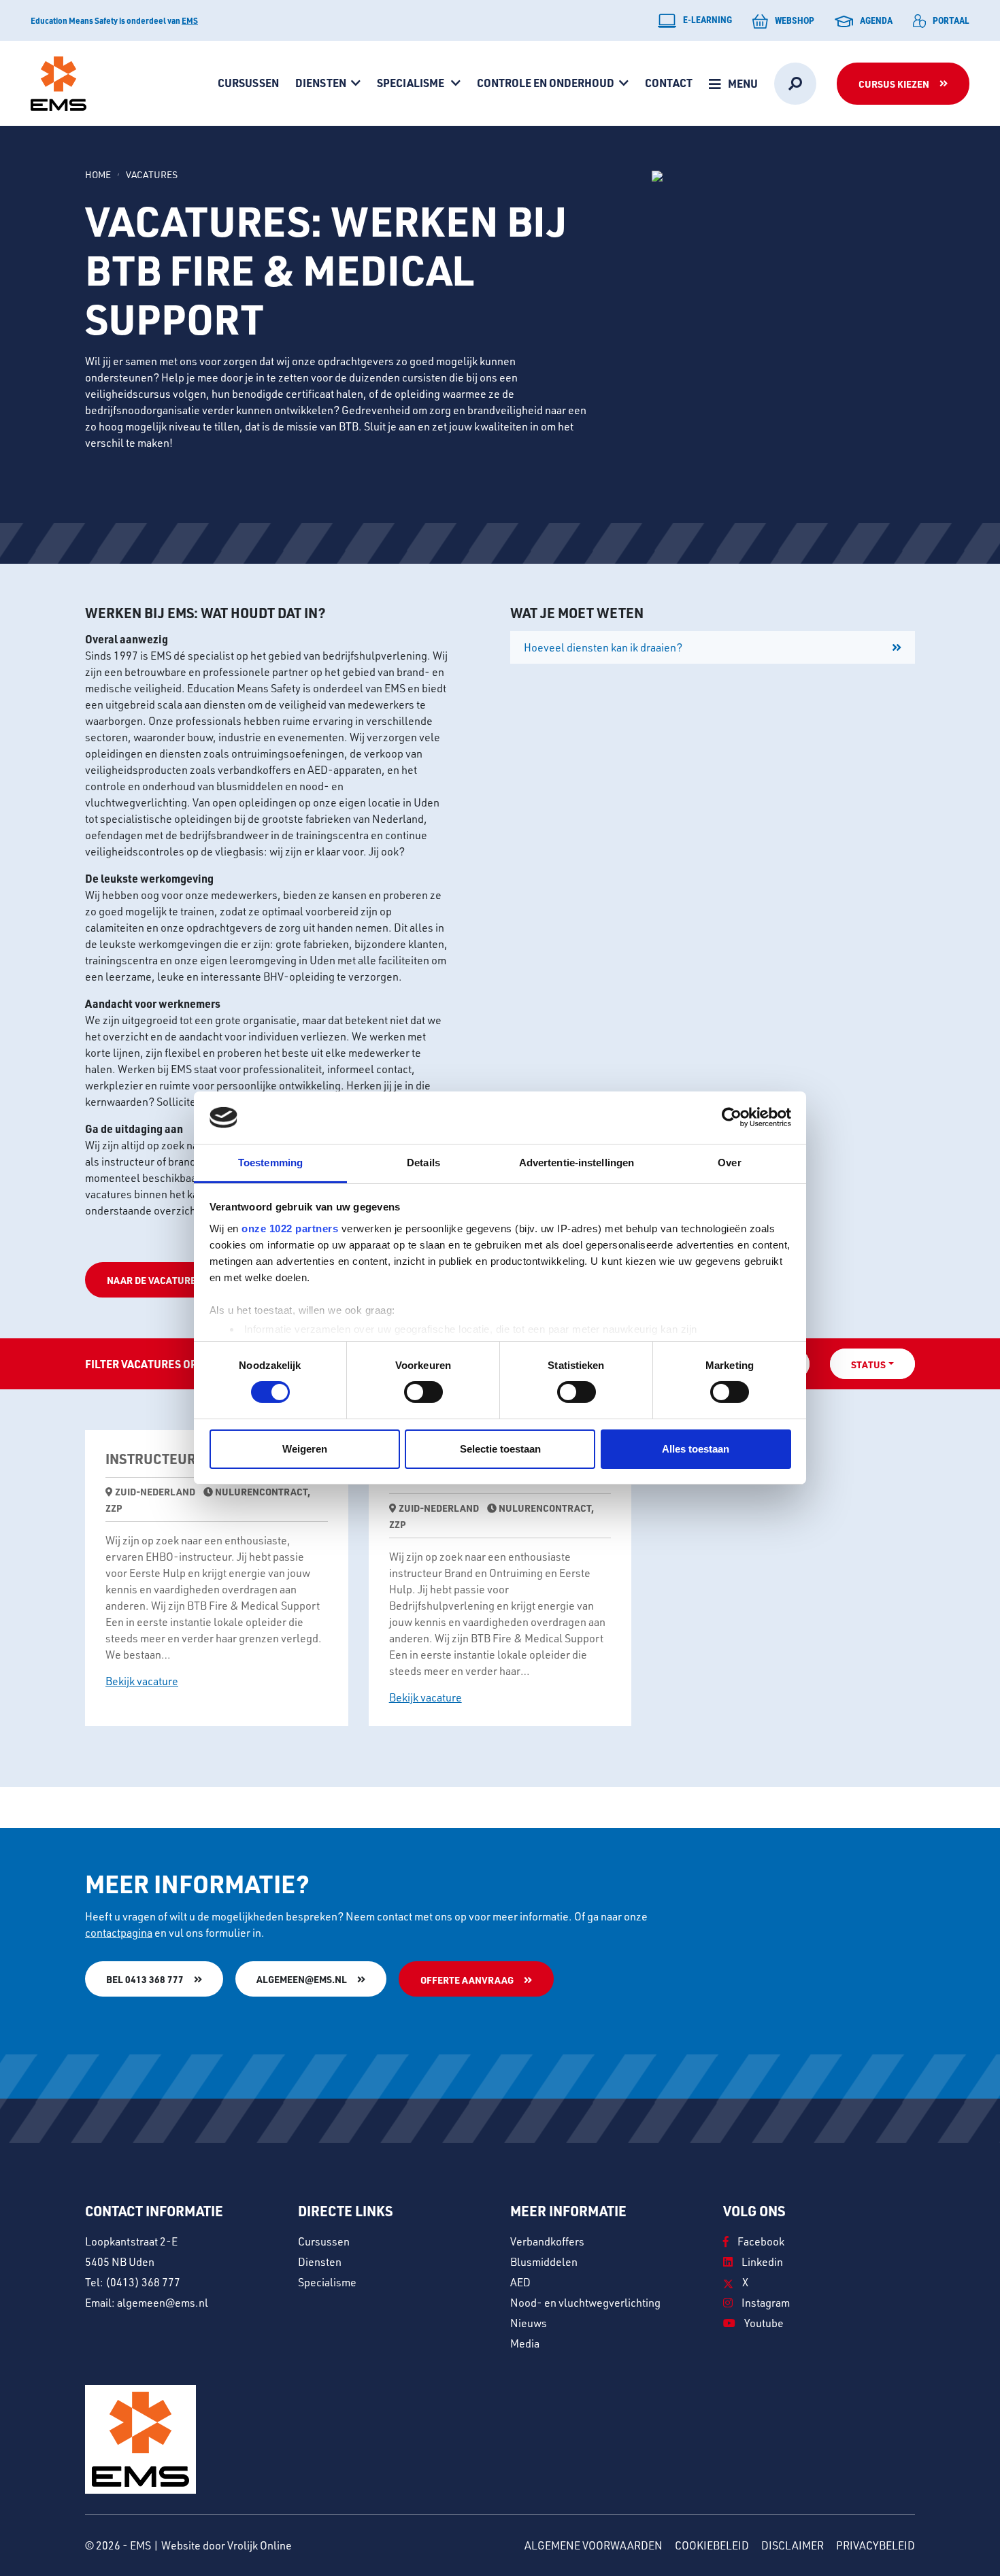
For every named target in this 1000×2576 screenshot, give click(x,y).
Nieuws (529, 2323)
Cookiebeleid (712, 2545)
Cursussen (248, 83)
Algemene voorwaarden (594, 2545)
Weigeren (305, 1449)
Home (98, 174)
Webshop (795, 20)
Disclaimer (793, 2545)
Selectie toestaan (500, 1449)
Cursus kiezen (894, 84)
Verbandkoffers (547, 2241)
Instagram (765, 2303)
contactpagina (119, 1933)
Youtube (763, 2323)
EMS (190, 20)
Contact (669, 83)
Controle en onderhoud (546, 83)
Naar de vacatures (154, 1280)
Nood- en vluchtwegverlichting (585, 2303)
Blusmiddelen (544, 2262)
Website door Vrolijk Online (227, 2545)
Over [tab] (729, 1163)
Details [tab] (423, 1163)
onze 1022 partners (290, 1228)
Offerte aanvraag (467, 1980)
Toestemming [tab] (270, 1163)
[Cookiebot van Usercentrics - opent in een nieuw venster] (732, 1117)
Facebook (760, 2241)
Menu (743, 83)
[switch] (423, 1392)
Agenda (876, 20)
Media (525, 2343)
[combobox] (872, 1364)
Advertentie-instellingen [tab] (577, 1163)
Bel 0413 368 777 (145, 1979)
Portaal (951, 20)
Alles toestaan (696, 1449)
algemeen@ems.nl (302, 1979)
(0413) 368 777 (143, 2282)
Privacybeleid (876, 2545)
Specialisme (412, 83)
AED (520, 2282)
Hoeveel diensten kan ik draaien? (603, 647)
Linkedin (761, 2262)
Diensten (321, 83)
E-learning (707, 19)
